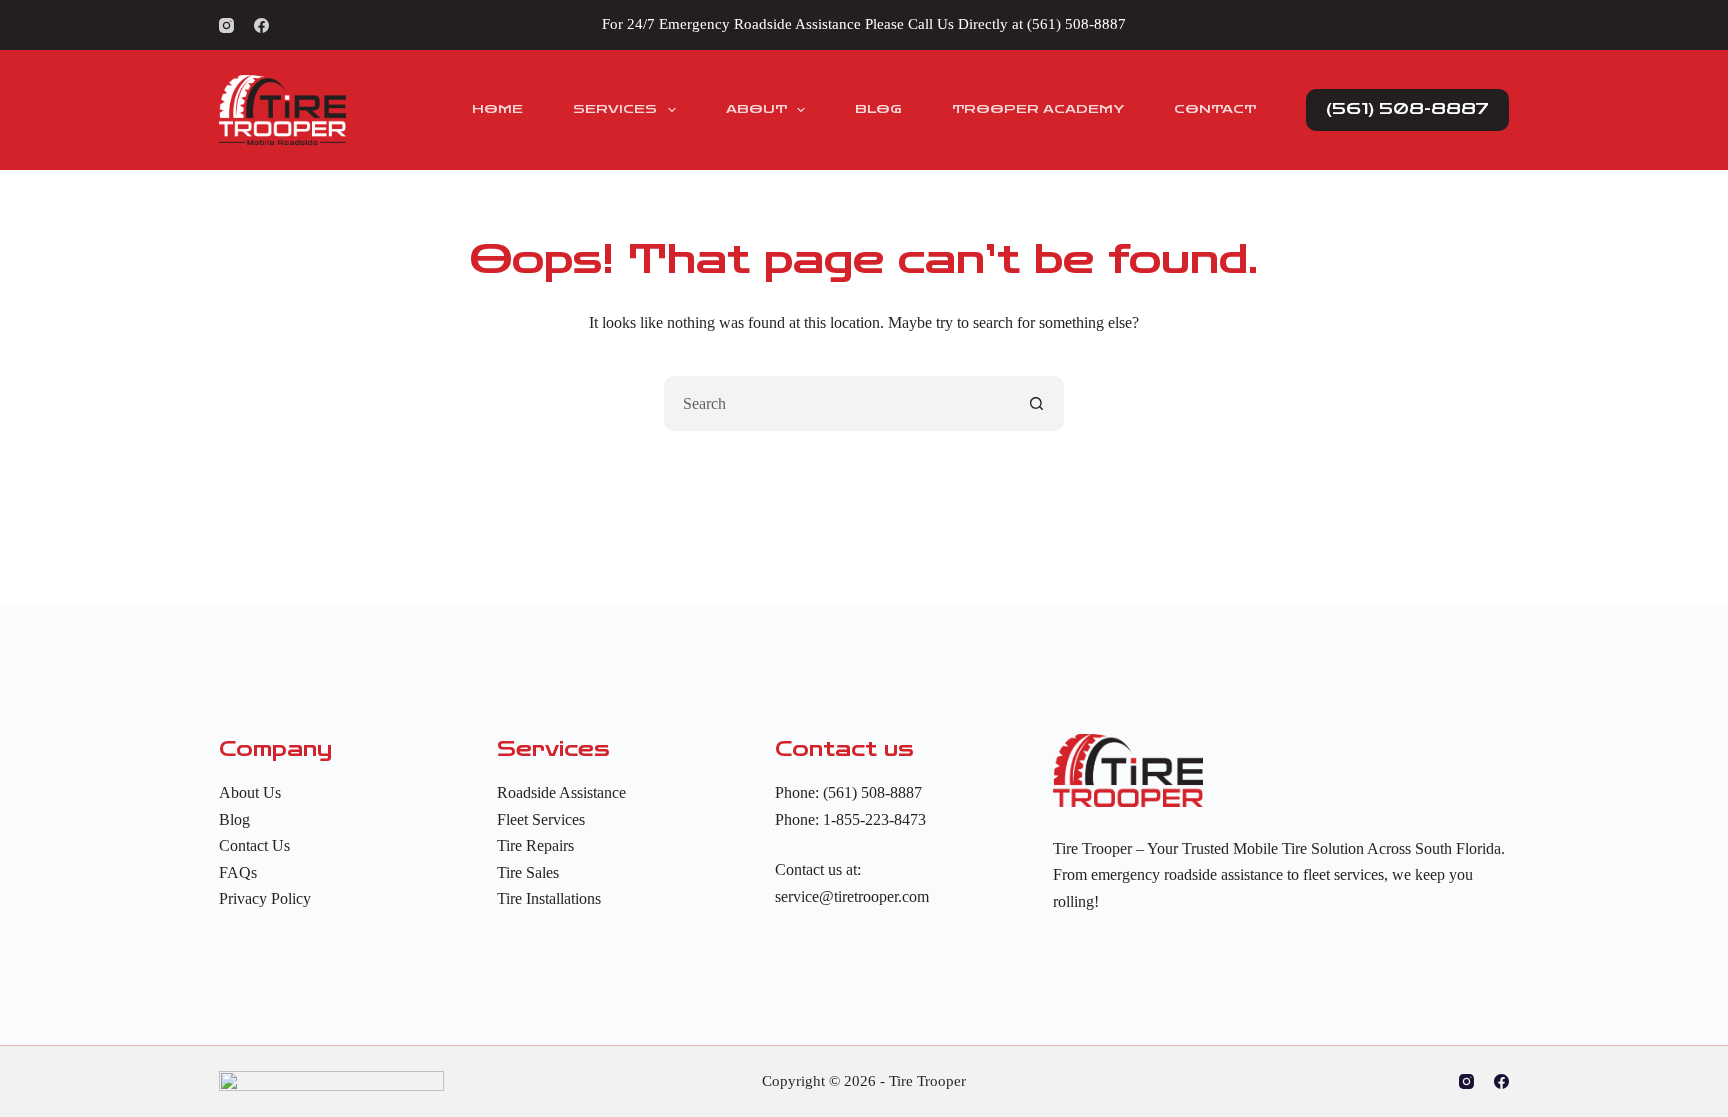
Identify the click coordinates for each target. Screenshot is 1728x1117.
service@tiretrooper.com (852, 896)
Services (615, 109)
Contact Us (254, 845)
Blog (878, 109)
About (756, 109)
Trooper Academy (1038, 109)
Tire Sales (528, 872)
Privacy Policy (265, 898)
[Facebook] (261, 25)
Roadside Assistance (561, 792)
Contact (1215, 109)
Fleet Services (541, 819)
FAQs (238, 872)
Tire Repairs (535, 845)
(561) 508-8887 (1076, 24)
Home (497, 109)
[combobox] (837, 403)
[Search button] (1036, 403)
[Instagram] (226, 25)
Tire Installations (549, 898)
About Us (250, 792)
